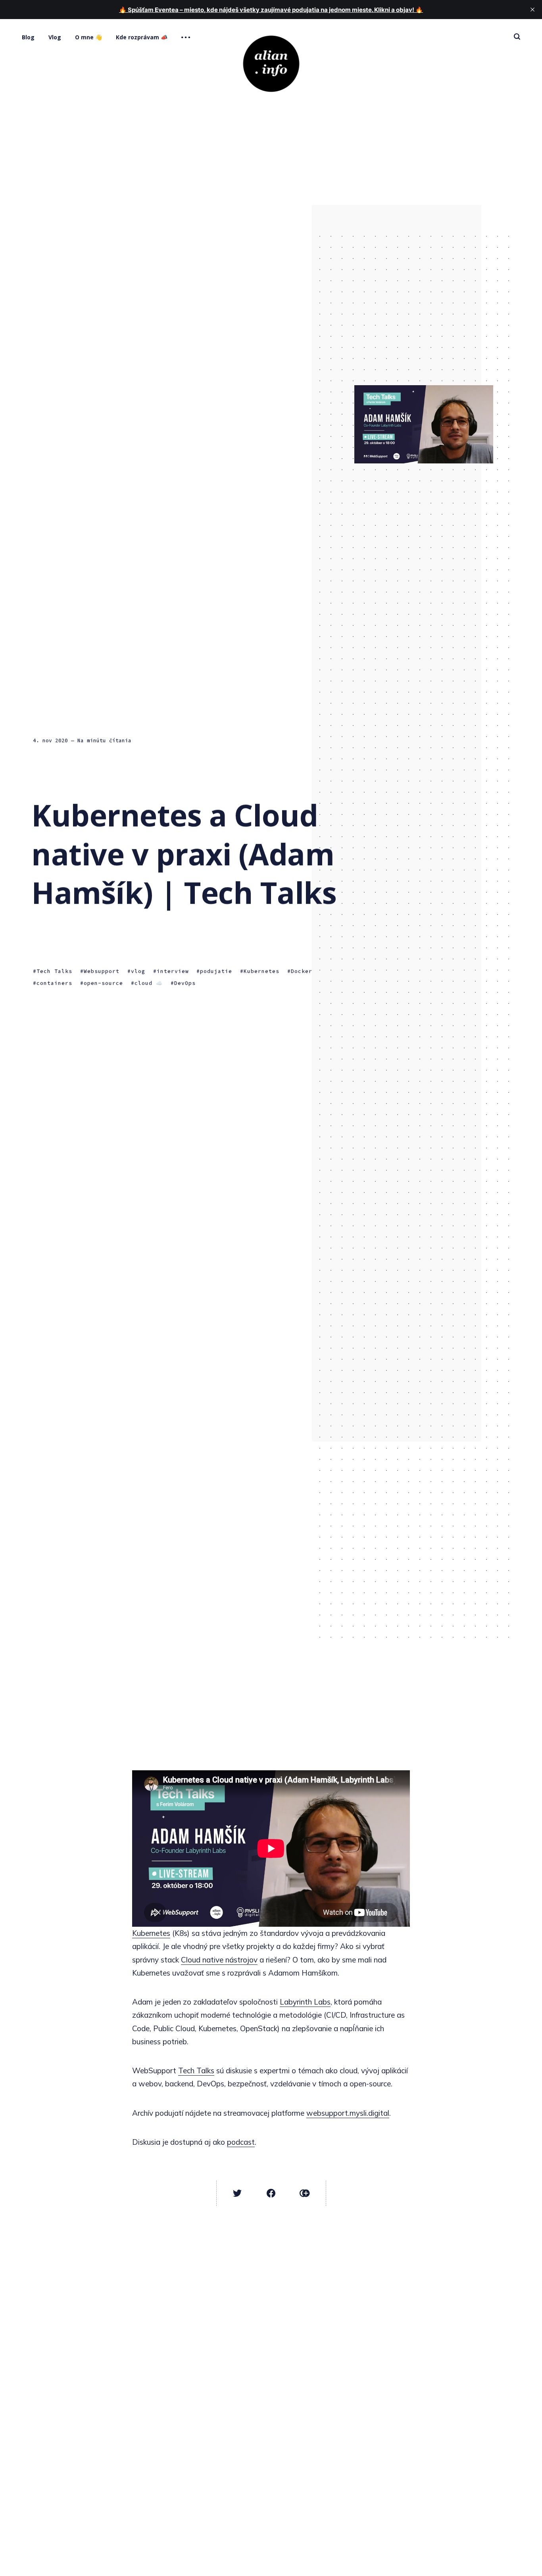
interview (173, 972)
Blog (28, 37)
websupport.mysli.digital (348, 2113)
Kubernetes (261, 972)
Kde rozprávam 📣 (142, 37)
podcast (241, 2142)
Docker (302, 972)
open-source (103, 983)
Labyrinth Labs (305, 2002)
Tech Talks (54, 972)
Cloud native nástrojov (219, 1960)
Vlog (55, 37)
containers (54, 983)
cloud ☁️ (149, 983)
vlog (138, 972)
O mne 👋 (88, 37)
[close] (532, 10)
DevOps (185, 983)
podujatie (216, 972)
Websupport (102, 972)
